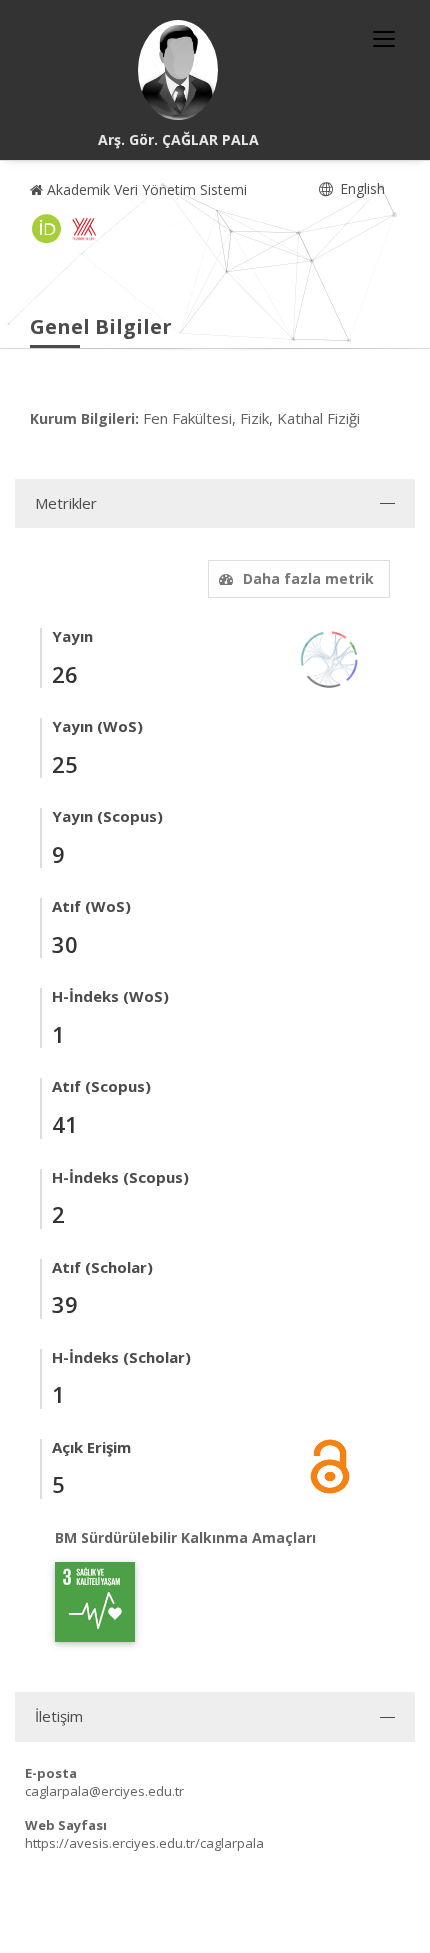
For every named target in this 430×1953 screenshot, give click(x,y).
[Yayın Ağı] (330, 657)
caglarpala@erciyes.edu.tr (104, 1791)
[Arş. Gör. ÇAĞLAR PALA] (178, 70)
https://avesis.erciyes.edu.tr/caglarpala (144, 1843)
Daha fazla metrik (308, 578)
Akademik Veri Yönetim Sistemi (145, 189)
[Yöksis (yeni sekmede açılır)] (84, 229)
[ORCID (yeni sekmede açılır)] (47, 229)
